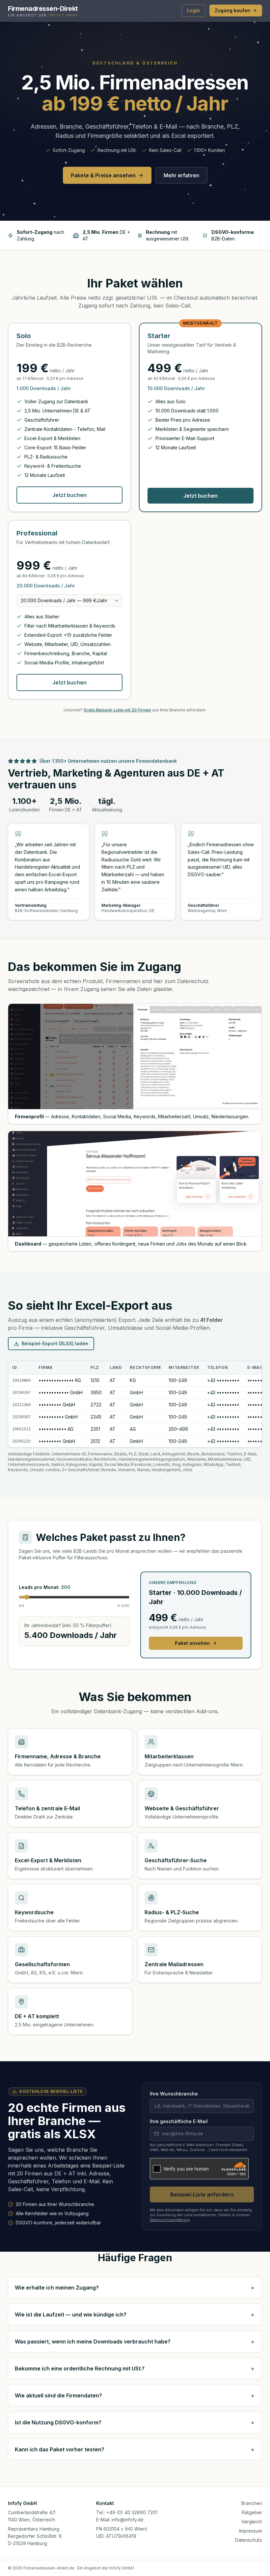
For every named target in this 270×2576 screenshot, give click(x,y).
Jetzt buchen (69, 495)
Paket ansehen (192, 1643)
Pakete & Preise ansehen (103, 175)
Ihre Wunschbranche (174, 2094)
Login (193, 10)
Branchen (252, 2503)
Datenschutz (249, 2540)
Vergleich (252, 2522)
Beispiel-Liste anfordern (202, 2194)
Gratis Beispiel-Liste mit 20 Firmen (117, 710)
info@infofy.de (128, 2520)
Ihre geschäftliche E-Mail (179, 2121)
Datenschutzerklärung (170, 2220)
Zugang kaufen (232, 10)
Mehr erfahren (181, 175)
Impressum (251, 2531)
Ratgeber (252, 2512)
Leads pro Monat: (45, 1587)
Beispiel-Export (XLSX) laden (55, 1343)
